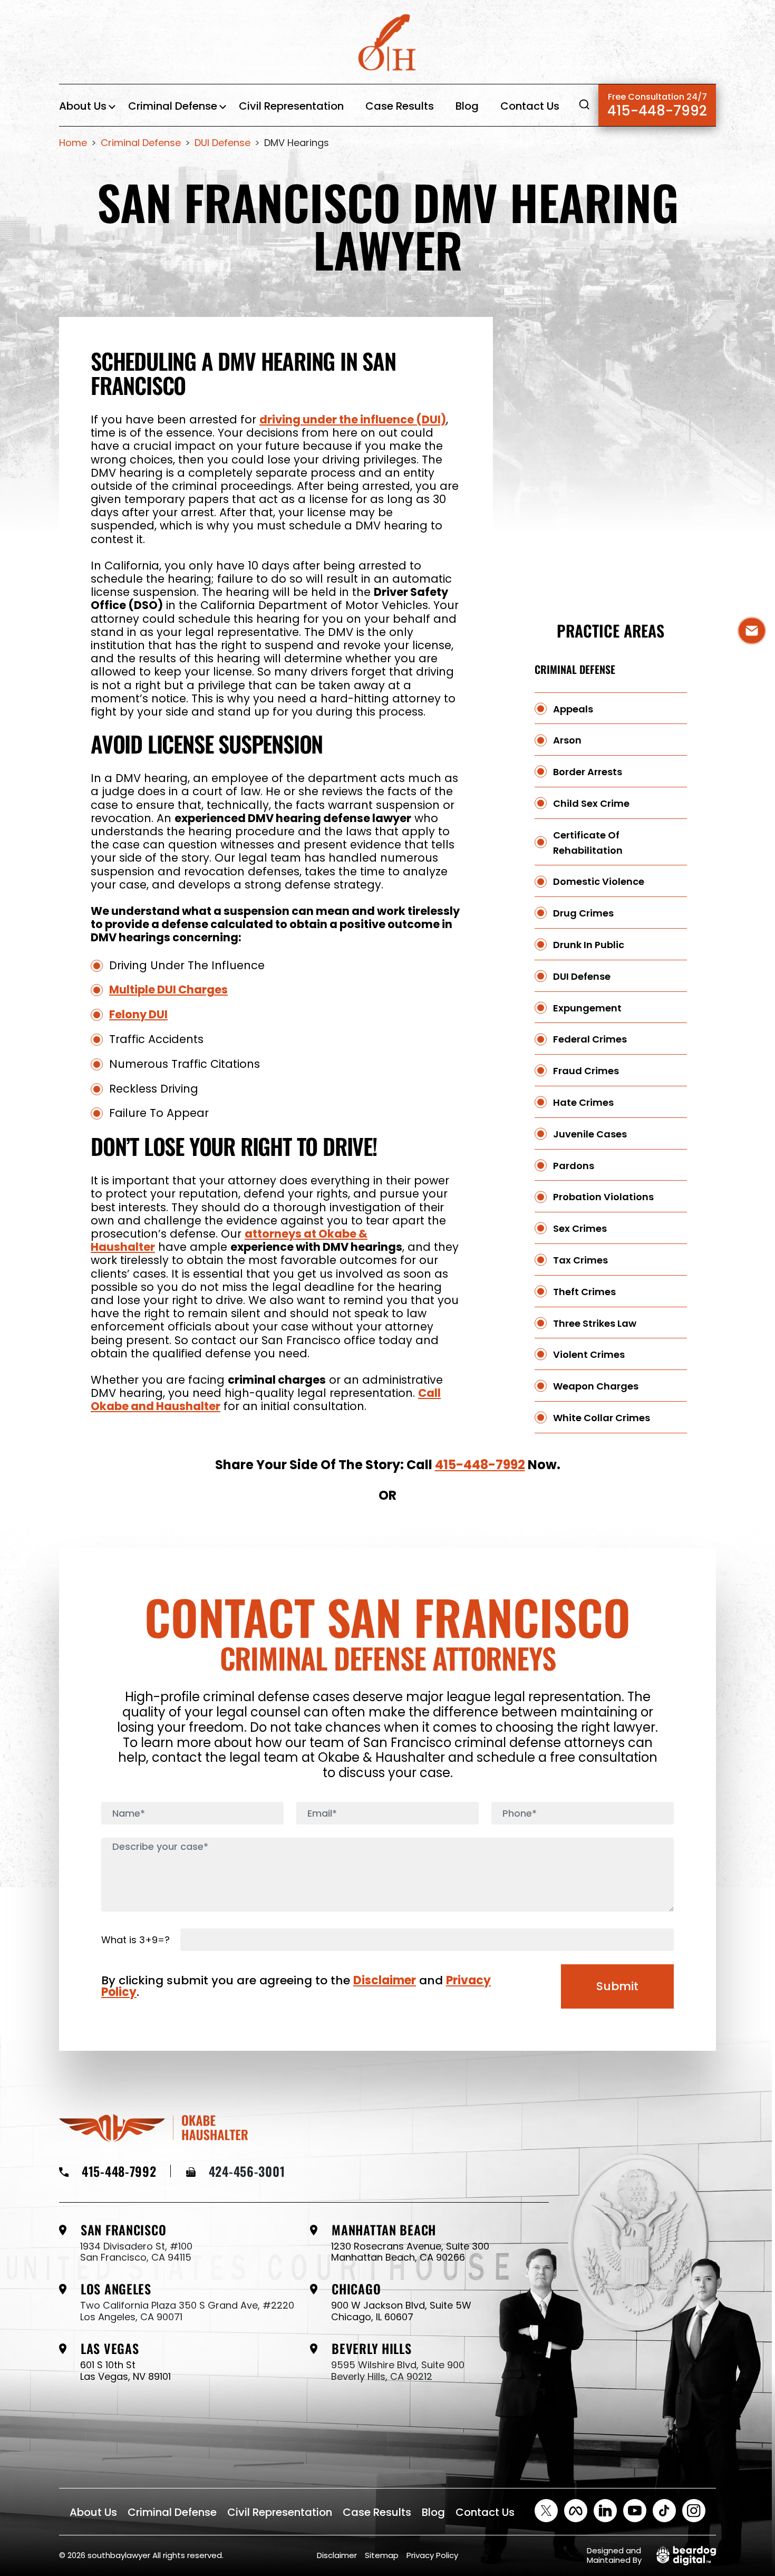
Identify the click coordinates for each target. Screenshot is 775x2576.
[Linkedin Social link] (605, 2511)
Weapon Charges (596, 1387)
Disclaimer (385, 1980)
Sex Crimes (580, 1229)
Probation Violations (603, 1197)
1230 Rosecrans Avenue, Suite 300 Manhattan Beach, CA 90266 (410, 2252)
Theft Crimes (584, 1292)
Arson (567, 741)
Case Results (400, 106)
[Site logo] (387, 45)
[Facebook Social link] (576, 2511)
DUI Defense (582, 977)
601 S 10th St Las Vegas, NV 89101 (125, 2371)
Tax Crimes (580, 1261)
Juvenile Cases (590, 1135)
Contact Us (530, 106)
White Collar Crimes (602, 1418)
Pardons (574, 1166)
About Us (83, 106)
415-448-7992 (657, 105)
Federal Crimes (590, 1040)
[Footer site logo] (153, 2127)
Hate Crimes (583, 1103)
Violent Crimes (589, 1355)
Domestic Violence (599, 882)
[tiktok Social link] (664, 2511)
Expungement (587, 1008)
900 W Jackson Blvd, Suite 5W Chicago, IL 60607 (401, 2311)
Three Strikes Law (595, 1323)
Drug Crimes (583, 914)
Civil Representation (291, 106)
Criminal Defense (173, 106)
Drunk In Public (589, 945)
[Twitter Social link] (546, 2511)
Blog (467, 106)
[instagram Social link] (694, 2511)
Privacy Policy (432, 2555)
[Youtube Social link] (635, 2511)
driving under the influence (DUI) (353, 419)
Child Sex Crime (591, 804)
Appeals (573, 709)
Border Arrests (588, 772)
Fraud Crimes (586, 1071)
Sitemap (382, 2555)
